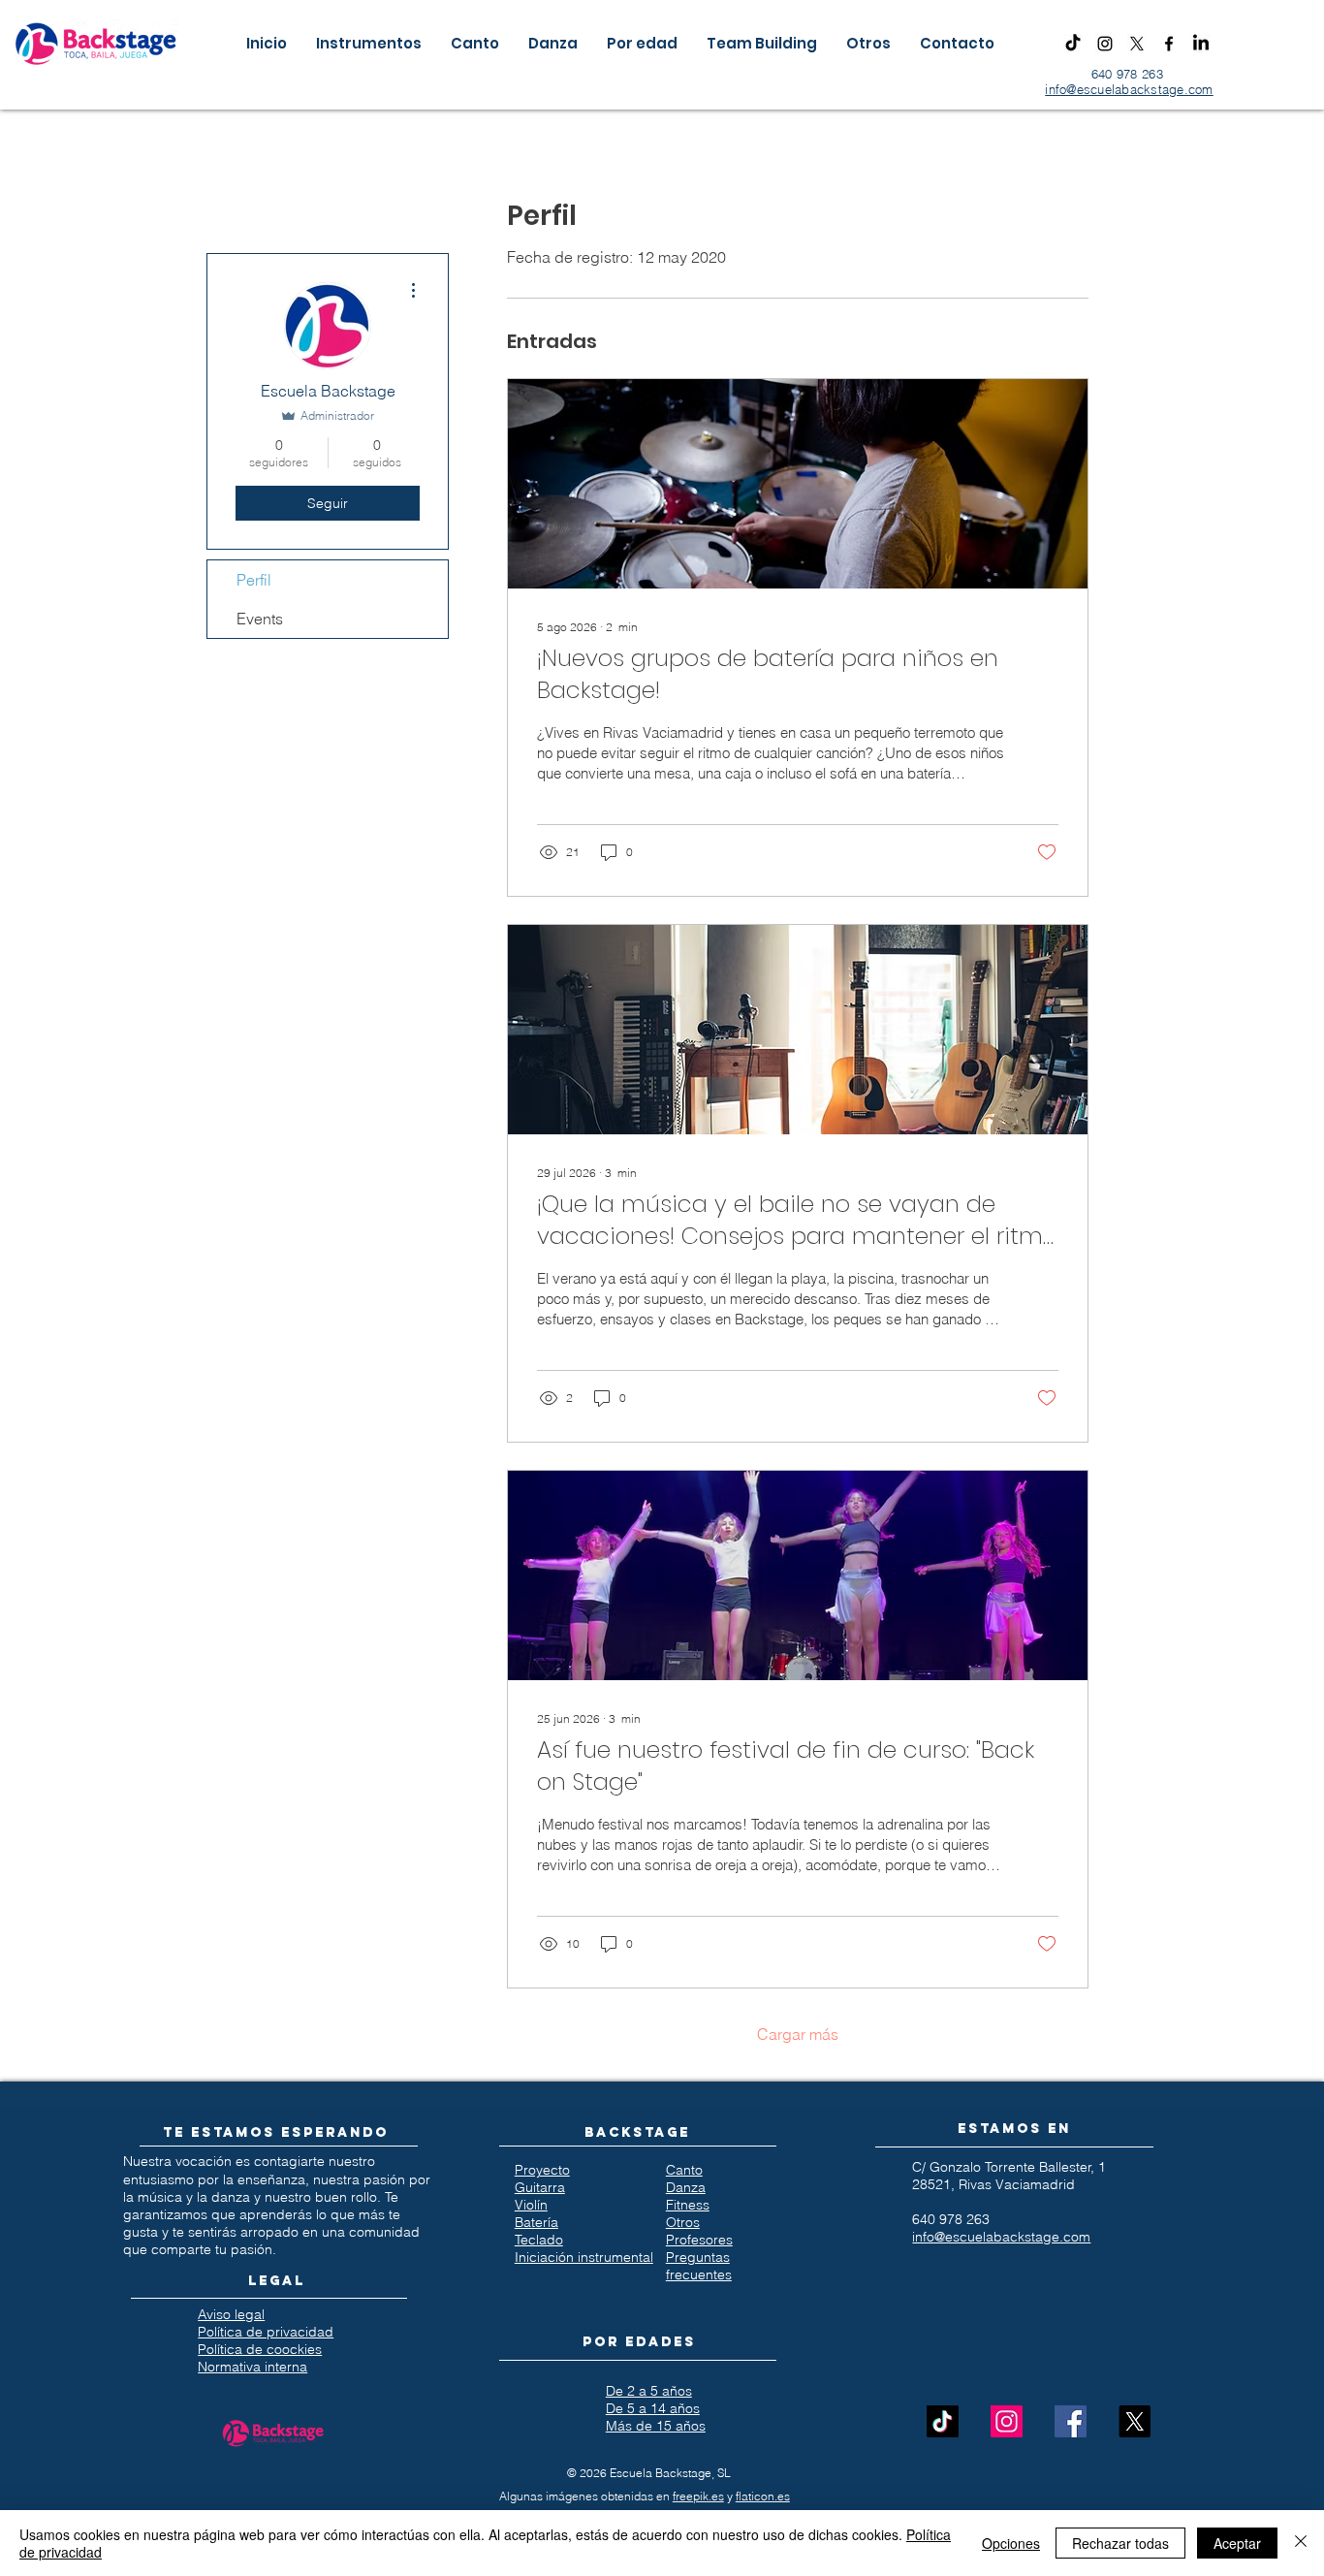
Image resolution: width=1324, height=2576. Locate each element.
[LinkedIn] (1201, 44)
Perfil (254, 580)
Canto (684, 2170)
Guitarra (540, 2187)
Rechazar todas (1120, 2543)
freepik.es (698, 2496)
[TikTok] (1073, 44)
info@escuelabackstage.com (1129, 89)
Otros (683, 2222)
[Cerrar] (1301, 2543)
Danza (686, 2187)
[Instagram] (1105, 44)
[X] (1137, 44)
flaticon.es (763, 2496)
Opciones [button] (1011, 2543)
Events (260, 619)
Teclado (539, 2240)
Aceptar (1237, 2543)
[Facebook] (1169, 44)
